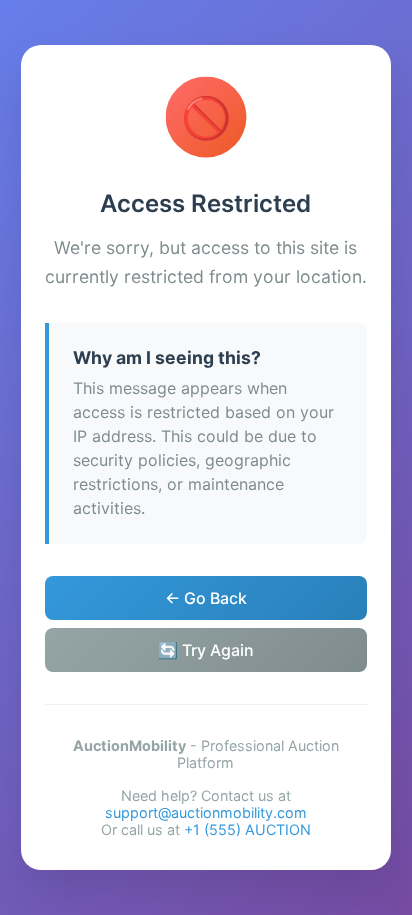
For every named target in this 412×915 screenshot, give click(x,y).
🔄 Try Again (206, 650)
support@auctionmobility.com (206, 812)
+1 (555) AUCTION (247, 829)
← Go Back (206, 598)
